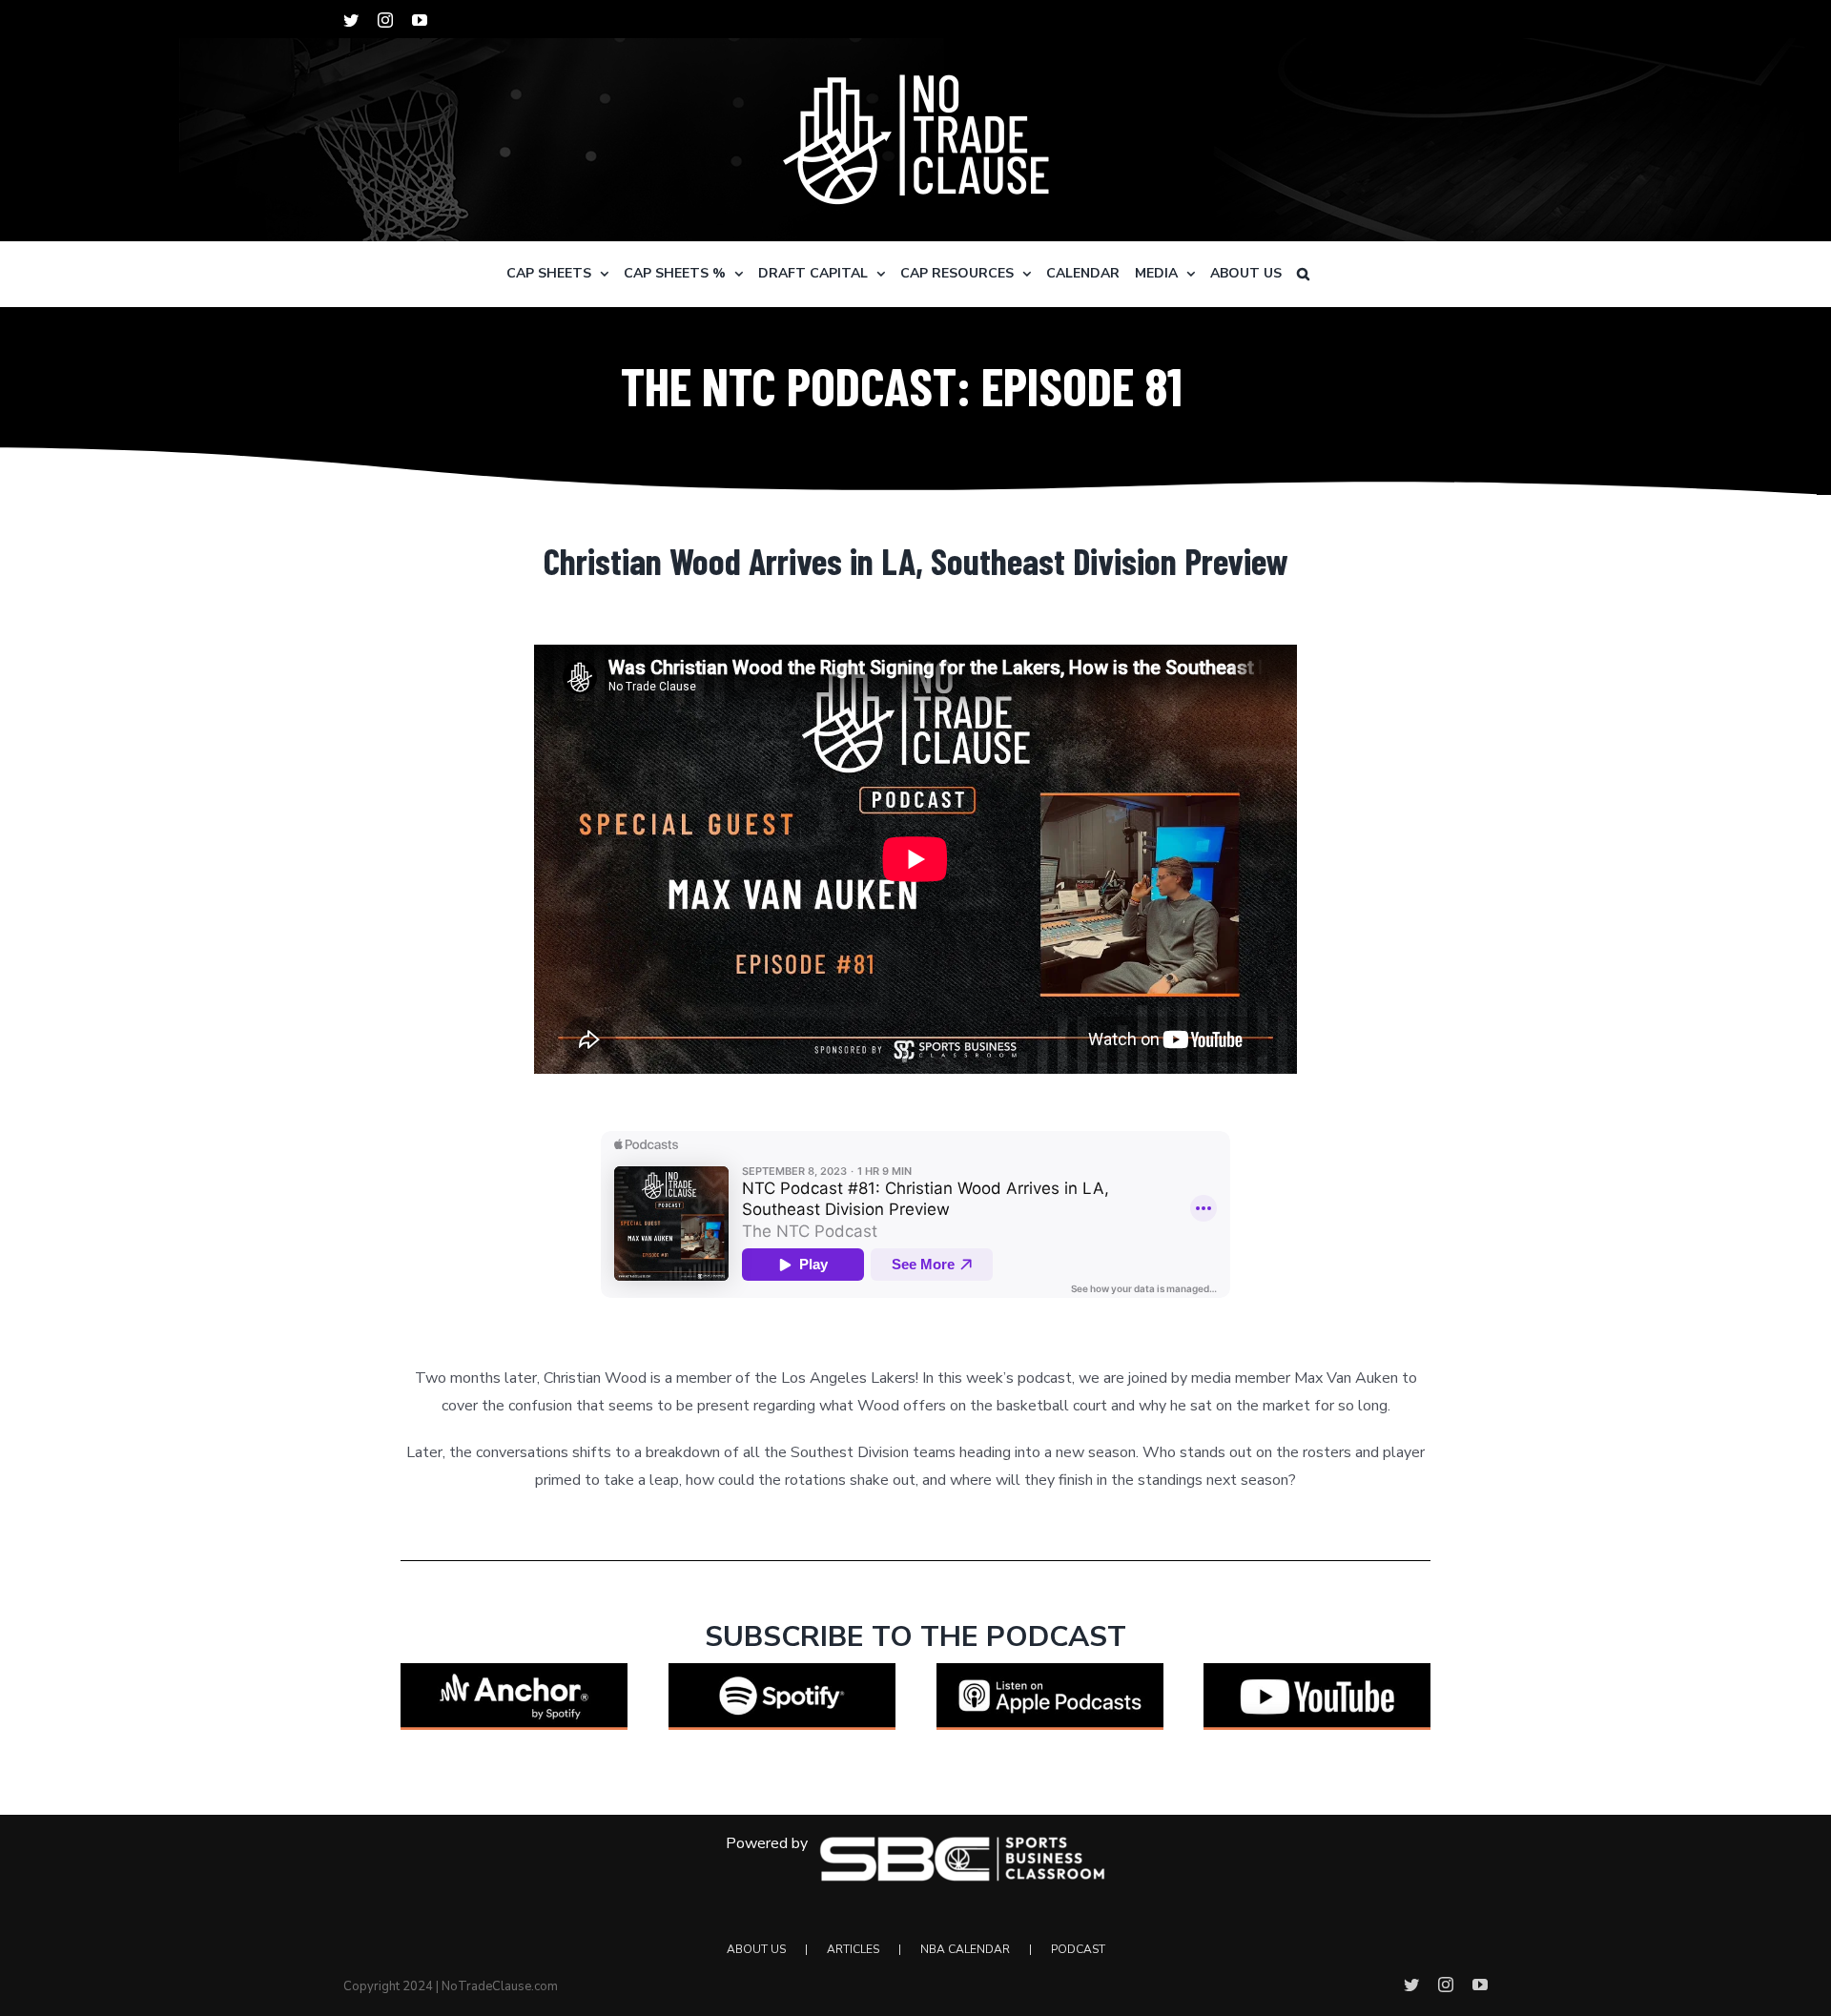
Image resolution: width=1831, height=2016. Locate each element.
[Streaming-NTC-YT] (1317, 1671)
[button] (1303, 274)
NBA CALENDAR (965, 1949)
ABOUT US (756, 1949)
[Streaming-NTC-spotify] (782, 1671)
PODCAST (1078, 1949)
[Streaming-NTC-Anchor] (514, 1671)
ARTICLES (853, 1949)
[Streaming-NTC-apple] (1050, 1671)
